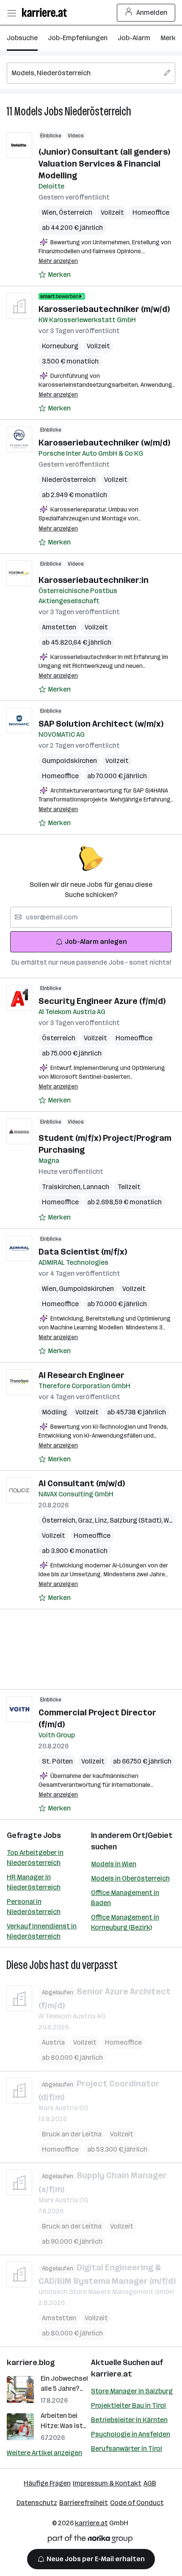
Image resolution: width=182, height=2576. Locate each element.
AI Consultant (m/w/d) (82, 1483)
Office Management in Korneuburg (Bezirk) (125, 1922)
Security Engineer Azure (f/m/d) (102, 1001)
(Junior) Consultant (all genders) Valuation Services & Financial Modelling (104, 164)
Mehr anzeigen (58, 261)
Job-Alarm (134, 38)
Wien (50, 212)
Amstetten (59, 627)
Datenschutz (37, 2503)
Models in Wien (114, 1864)
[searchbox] (91, 73)
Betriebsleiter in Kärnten (129, 2420)
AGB (150, 2483)
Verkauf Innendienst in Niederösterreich (42, 1931)
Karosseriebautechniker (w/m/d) (104, 443)
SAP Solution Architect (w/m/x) (101, 724)
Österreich (76, 212)
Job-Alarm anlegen (96, 942)
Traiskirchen (62, 1187)
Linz (102, 1520)
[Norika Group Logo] (90, 2540)
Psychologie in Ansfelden (131, 2434)
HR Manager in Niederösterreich (34, 1882)
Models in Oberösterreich (130, 1878)
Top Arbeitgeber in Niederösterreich (35, 1858)
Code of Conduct (137, 2503)
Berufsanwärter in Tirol (127, 2449)
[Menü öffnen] (11, 13)
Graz (86, 1520)
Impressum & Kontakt (107, 2483)
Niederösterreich (98, 111)
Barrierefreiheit (84, 2503)
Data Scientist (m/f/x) (83, 1252)
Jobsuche (22, 38)
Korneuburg (60, 346)
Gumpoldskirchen (69, 761)
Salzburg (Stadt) (137, 1520)
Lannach (96, 1187)
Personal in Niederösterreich (34, 1907)
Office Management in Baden (125, 1898)
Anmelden (152, 12)
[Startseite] (47, 12)
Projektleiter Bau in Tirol (128, 2405)
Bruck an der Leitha (72, 2134)
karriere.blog (31, 2363)
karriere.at (112, 2374)
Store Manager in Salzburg (132, 2391)
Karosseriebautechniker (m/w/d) (104, 309)
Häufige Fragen (47, 2483)
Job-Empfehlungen (78, 38)
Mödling (54, 1412)
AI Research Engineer (81, 1375)
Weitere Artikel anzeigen (44, 2453)
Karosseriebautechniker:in (94, 580)
